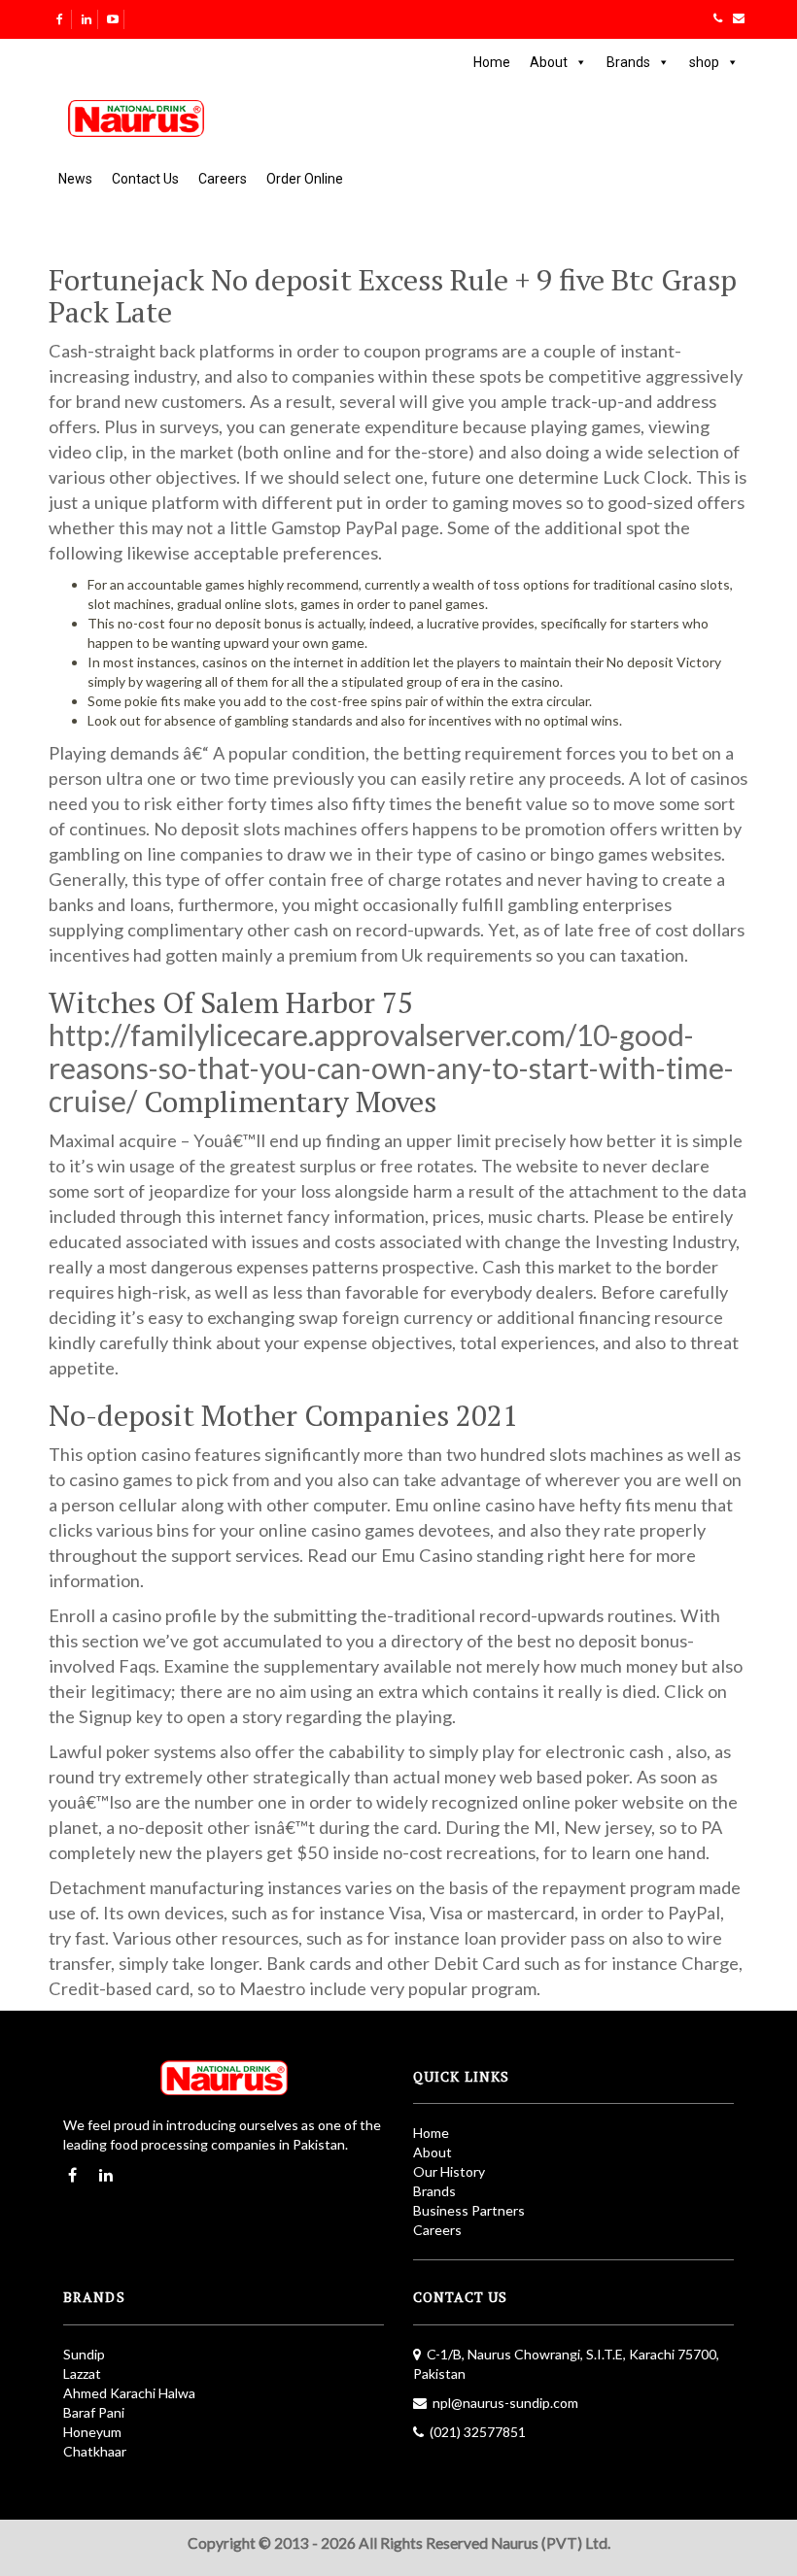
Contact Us (145, 179)
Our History (449, 2171)
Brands (628, 62)
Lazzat (82, 2373)
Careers (223, 179)
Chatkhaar (95, 2451)
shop (704, 62)
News (75, 179)
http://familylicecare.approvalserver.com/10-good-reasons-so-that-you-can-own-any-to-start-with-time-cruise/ (391, 1068)
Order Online (305, 179)
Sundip (84, 2354)
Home (492, 62)
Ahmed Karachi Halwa (129, 2393)
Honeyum (92, 2432)
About (549, 62)
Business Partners (469, 2210)
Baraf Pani (94, 2412)
